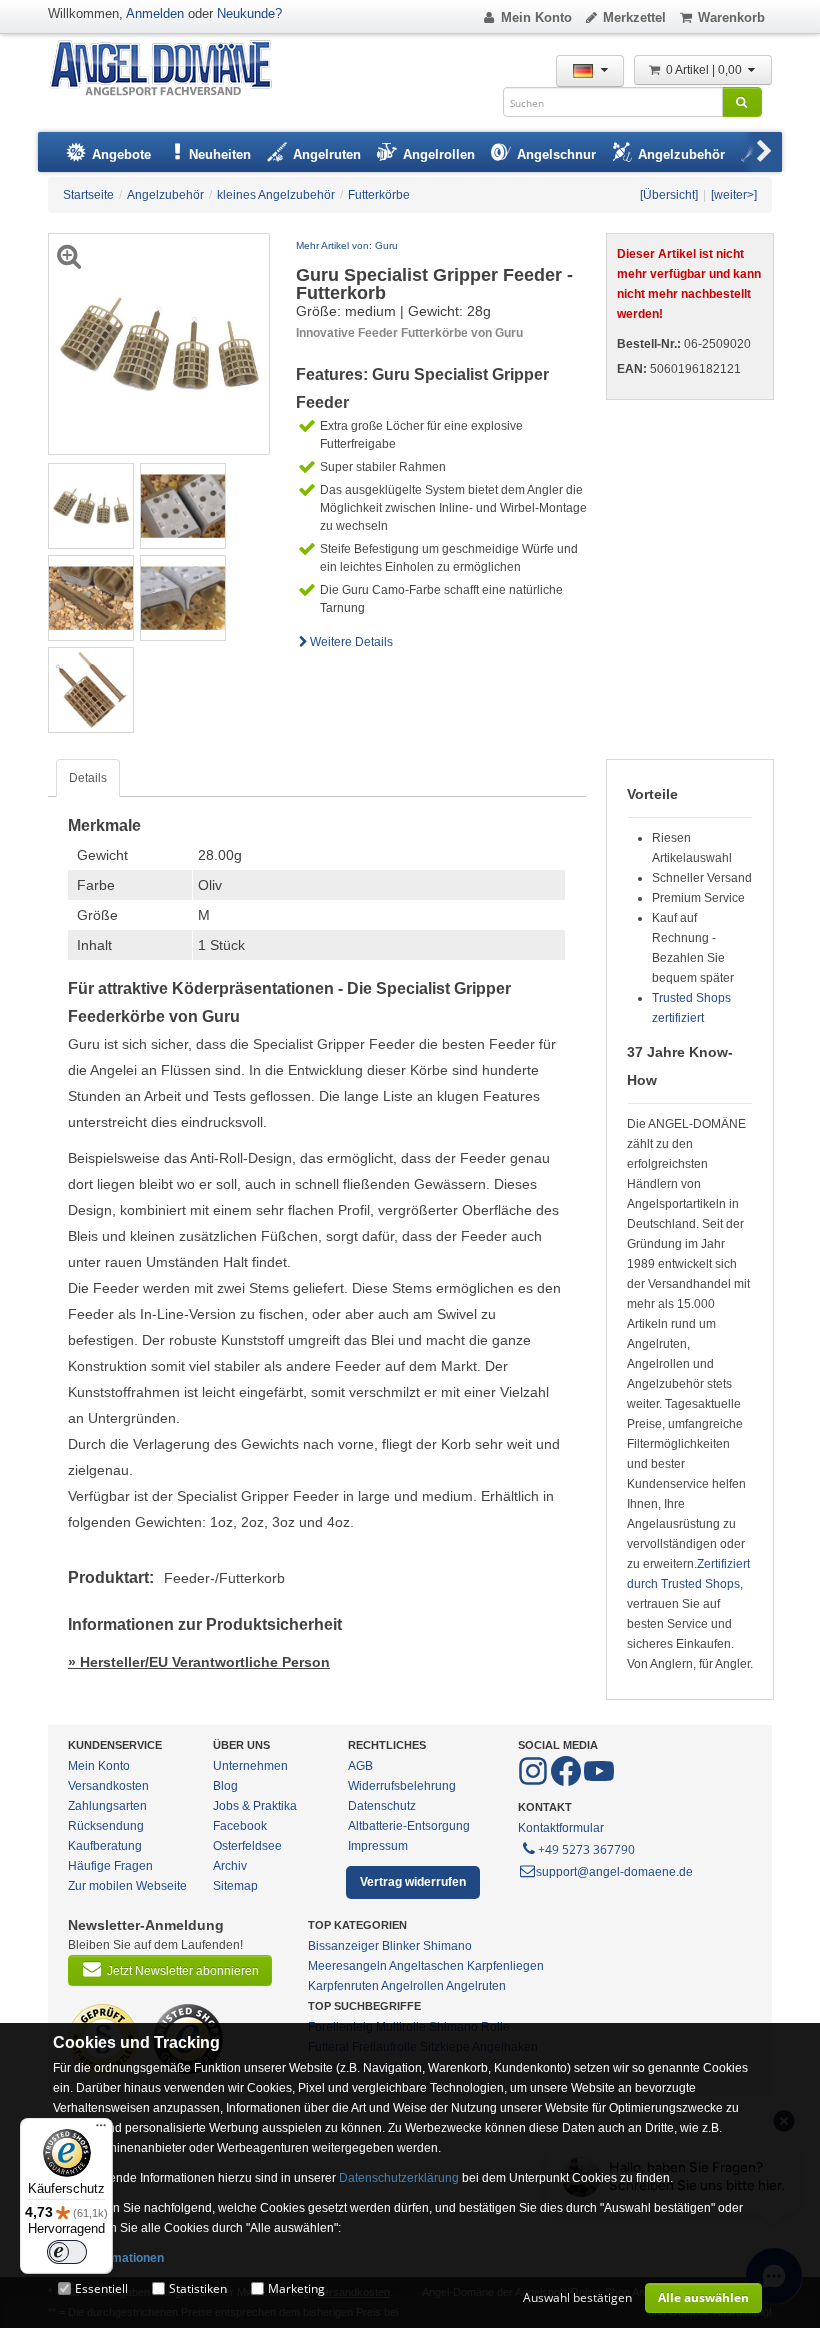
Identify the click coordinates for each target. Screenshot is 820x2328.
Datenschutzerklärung (399, 2178)
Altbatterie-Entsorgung (409, 1826)
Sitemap (235, 1886)
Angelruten (476, 1986)
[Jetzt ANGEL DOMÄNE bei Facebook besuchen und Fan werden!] (534, 1782)
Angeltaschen (426, 1966)
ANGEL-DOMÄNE (170, 69)
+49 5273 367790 (586, 1849)
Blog (225, 1786)
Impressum (378, 1846)
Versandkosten (108, 1786)
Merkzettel (634, 17)
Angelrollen (412, 1986)
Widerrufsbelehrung (402, 1786)
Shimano (447, 1946)
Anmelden (155, 13)
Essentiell (101, 2288)
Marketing (296, 2288)
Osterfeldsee (247, 1846)
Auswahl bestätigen (577, 2297)
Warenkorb (731, 17)
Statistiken (198, 2288)
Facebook (240, 1826)
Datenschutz (382, 1806)
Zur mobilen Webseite (127, 1886)
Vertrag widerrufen (413, 1882)
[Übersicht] (669, 195)
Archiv (230, 1866)
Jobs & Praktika (255, 1806)
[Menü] (101, 2130)
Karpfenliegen (505, 1966)
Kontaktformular (561, 1828)
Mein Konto (536, 17)
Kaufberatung (105, 1846)
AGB (360, 1766)
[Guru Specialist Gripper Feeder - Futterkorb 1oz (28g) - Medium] (91, 505)
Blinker (401, 1946)
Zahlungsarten (107, 1806)
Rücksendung (106, 1826)
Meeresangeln (347, 1966)
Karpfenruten (343, 1986)
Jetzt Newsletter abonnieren (183, 1971)
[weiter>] (734, 195)
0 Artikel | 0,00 (705, 70)
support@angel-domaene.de (614, 1872)
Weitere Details (351, 642)
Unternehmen (250, 1766)
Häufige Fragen (110, 1866)
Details (88, 778)
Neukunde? (249, 13)
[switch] (67, 2252)
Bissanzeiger (343, 1946)
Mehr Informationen (108, 2258)
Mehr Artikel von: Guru (347, 245)
